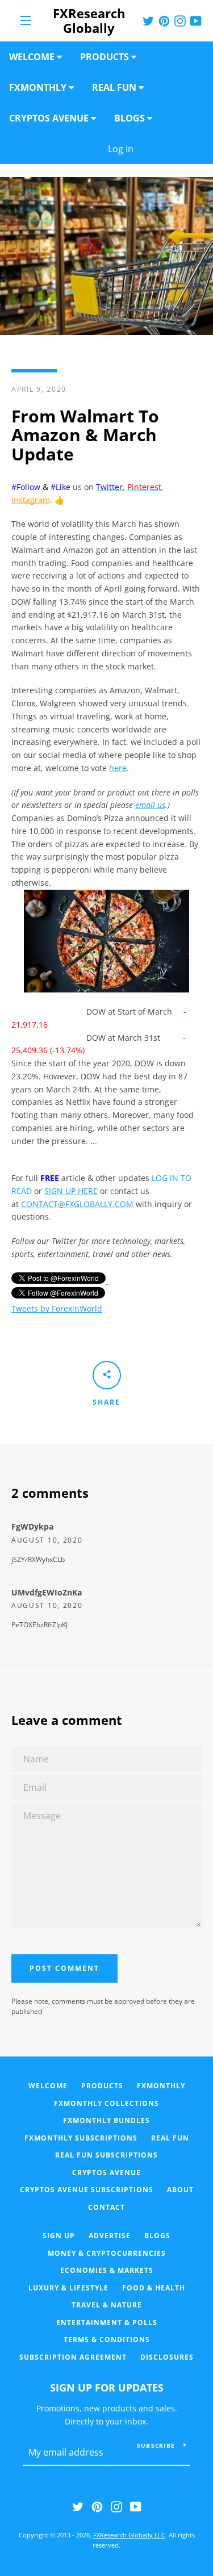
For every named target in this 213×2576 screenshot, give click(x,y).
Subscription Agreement (73, 2357)
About (180, 2190)
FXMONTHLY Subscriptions (81, 2138)
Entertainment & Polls (107, 2322)
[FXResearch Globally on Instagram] (116, 2506)
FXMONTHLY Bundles (106, 2120)
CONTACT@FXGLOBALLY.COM (77, 1204)
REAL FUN (170, 2138)
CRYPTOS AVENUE (106, 2173)
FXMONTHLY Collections (106, 2103)
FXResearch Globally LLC (129, 2535)
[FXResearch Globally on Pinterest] (97, 2506)
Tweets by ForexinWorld (57, 1308)
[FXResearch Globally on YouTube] (136, 2506)
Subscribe (156, 2445)
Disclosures (167, 2357)
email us (150, 805)
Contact (106, 2207)
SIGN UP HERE (71, 1191)
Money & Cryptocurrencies (107, 2253)
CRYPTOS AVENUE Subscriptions (87, 2190)
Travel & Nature (107, 2305)
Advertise (110, 2236)
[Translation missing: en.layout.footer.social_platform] (148, 20)
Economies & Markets (107, 2270)
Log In (156, 149)
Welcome (48, 2086)
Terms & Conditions (107, 2340)
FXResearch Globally (89, 21)
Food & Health (154, 2288)
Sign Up (59, 2236)
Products (102, 2086)
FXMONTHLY (161, 2086)
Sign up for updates (107, 2387)
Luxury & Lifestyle (68, 2288)
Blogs (157, 2236)
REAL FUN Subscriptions (106, 2155)
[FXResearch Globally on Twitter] (78, 2506)
